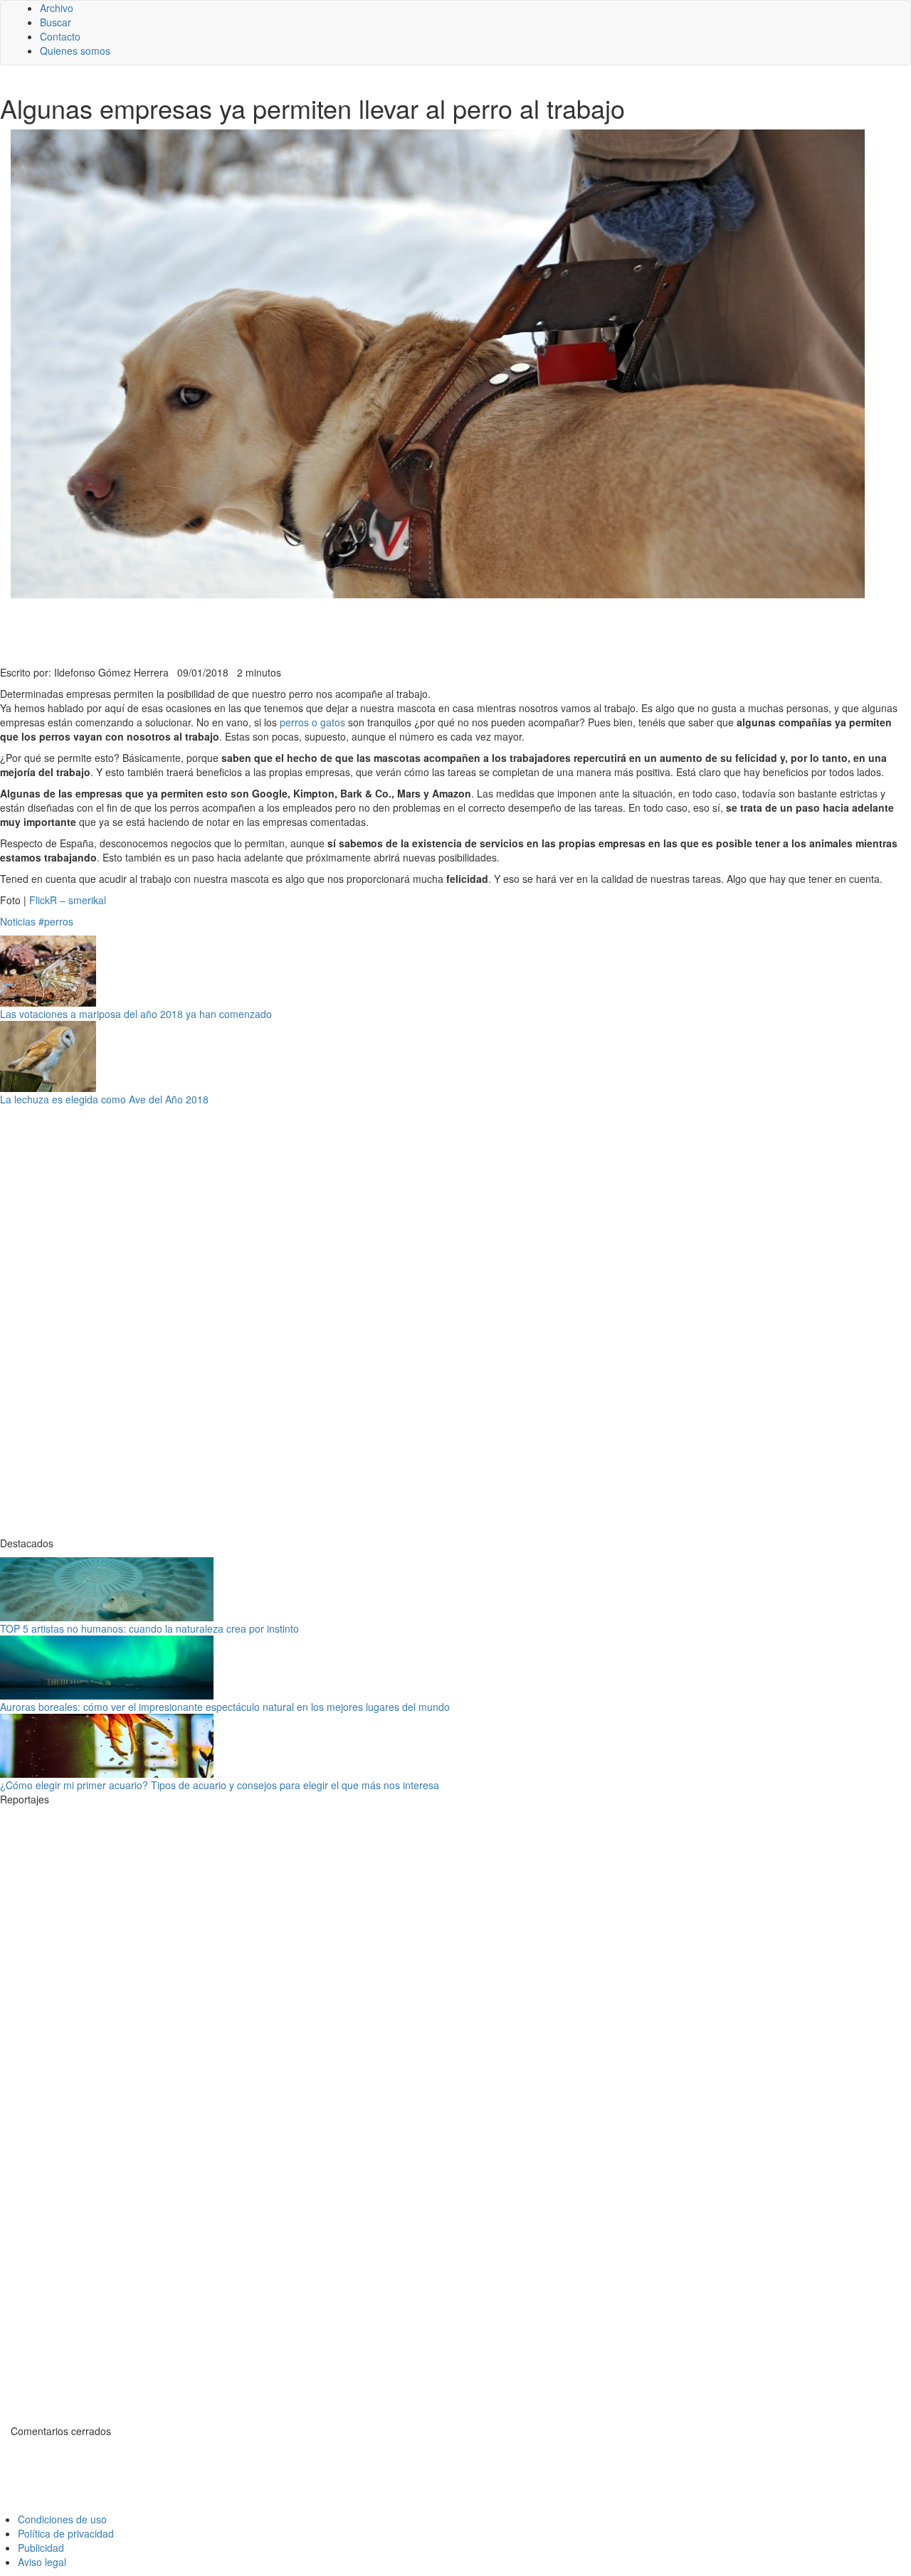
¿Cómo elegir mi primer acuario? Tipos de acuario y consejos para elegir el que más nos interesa (220, 1785)
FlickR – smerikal (68, 900)
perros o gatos (312, 722)
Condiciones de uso (62, 2519)
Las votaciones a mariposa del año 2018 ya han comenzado (136, 1014)
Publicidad (41, 2548)
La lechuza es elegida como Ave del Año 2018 (104, 1099)
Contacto (60, 36)
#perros (56, 921)
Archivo (57, 8)
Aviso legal (42, 2562)
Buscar (56, 22)
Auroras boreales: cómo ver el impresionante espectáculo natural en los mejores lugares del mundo (225, 1707)
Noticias (18, 921)
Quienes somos (75, 51)
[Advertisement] (349, 630)
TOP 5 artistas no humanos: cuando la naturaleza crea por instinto (149, 1628)
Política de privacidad (66, 2533)
